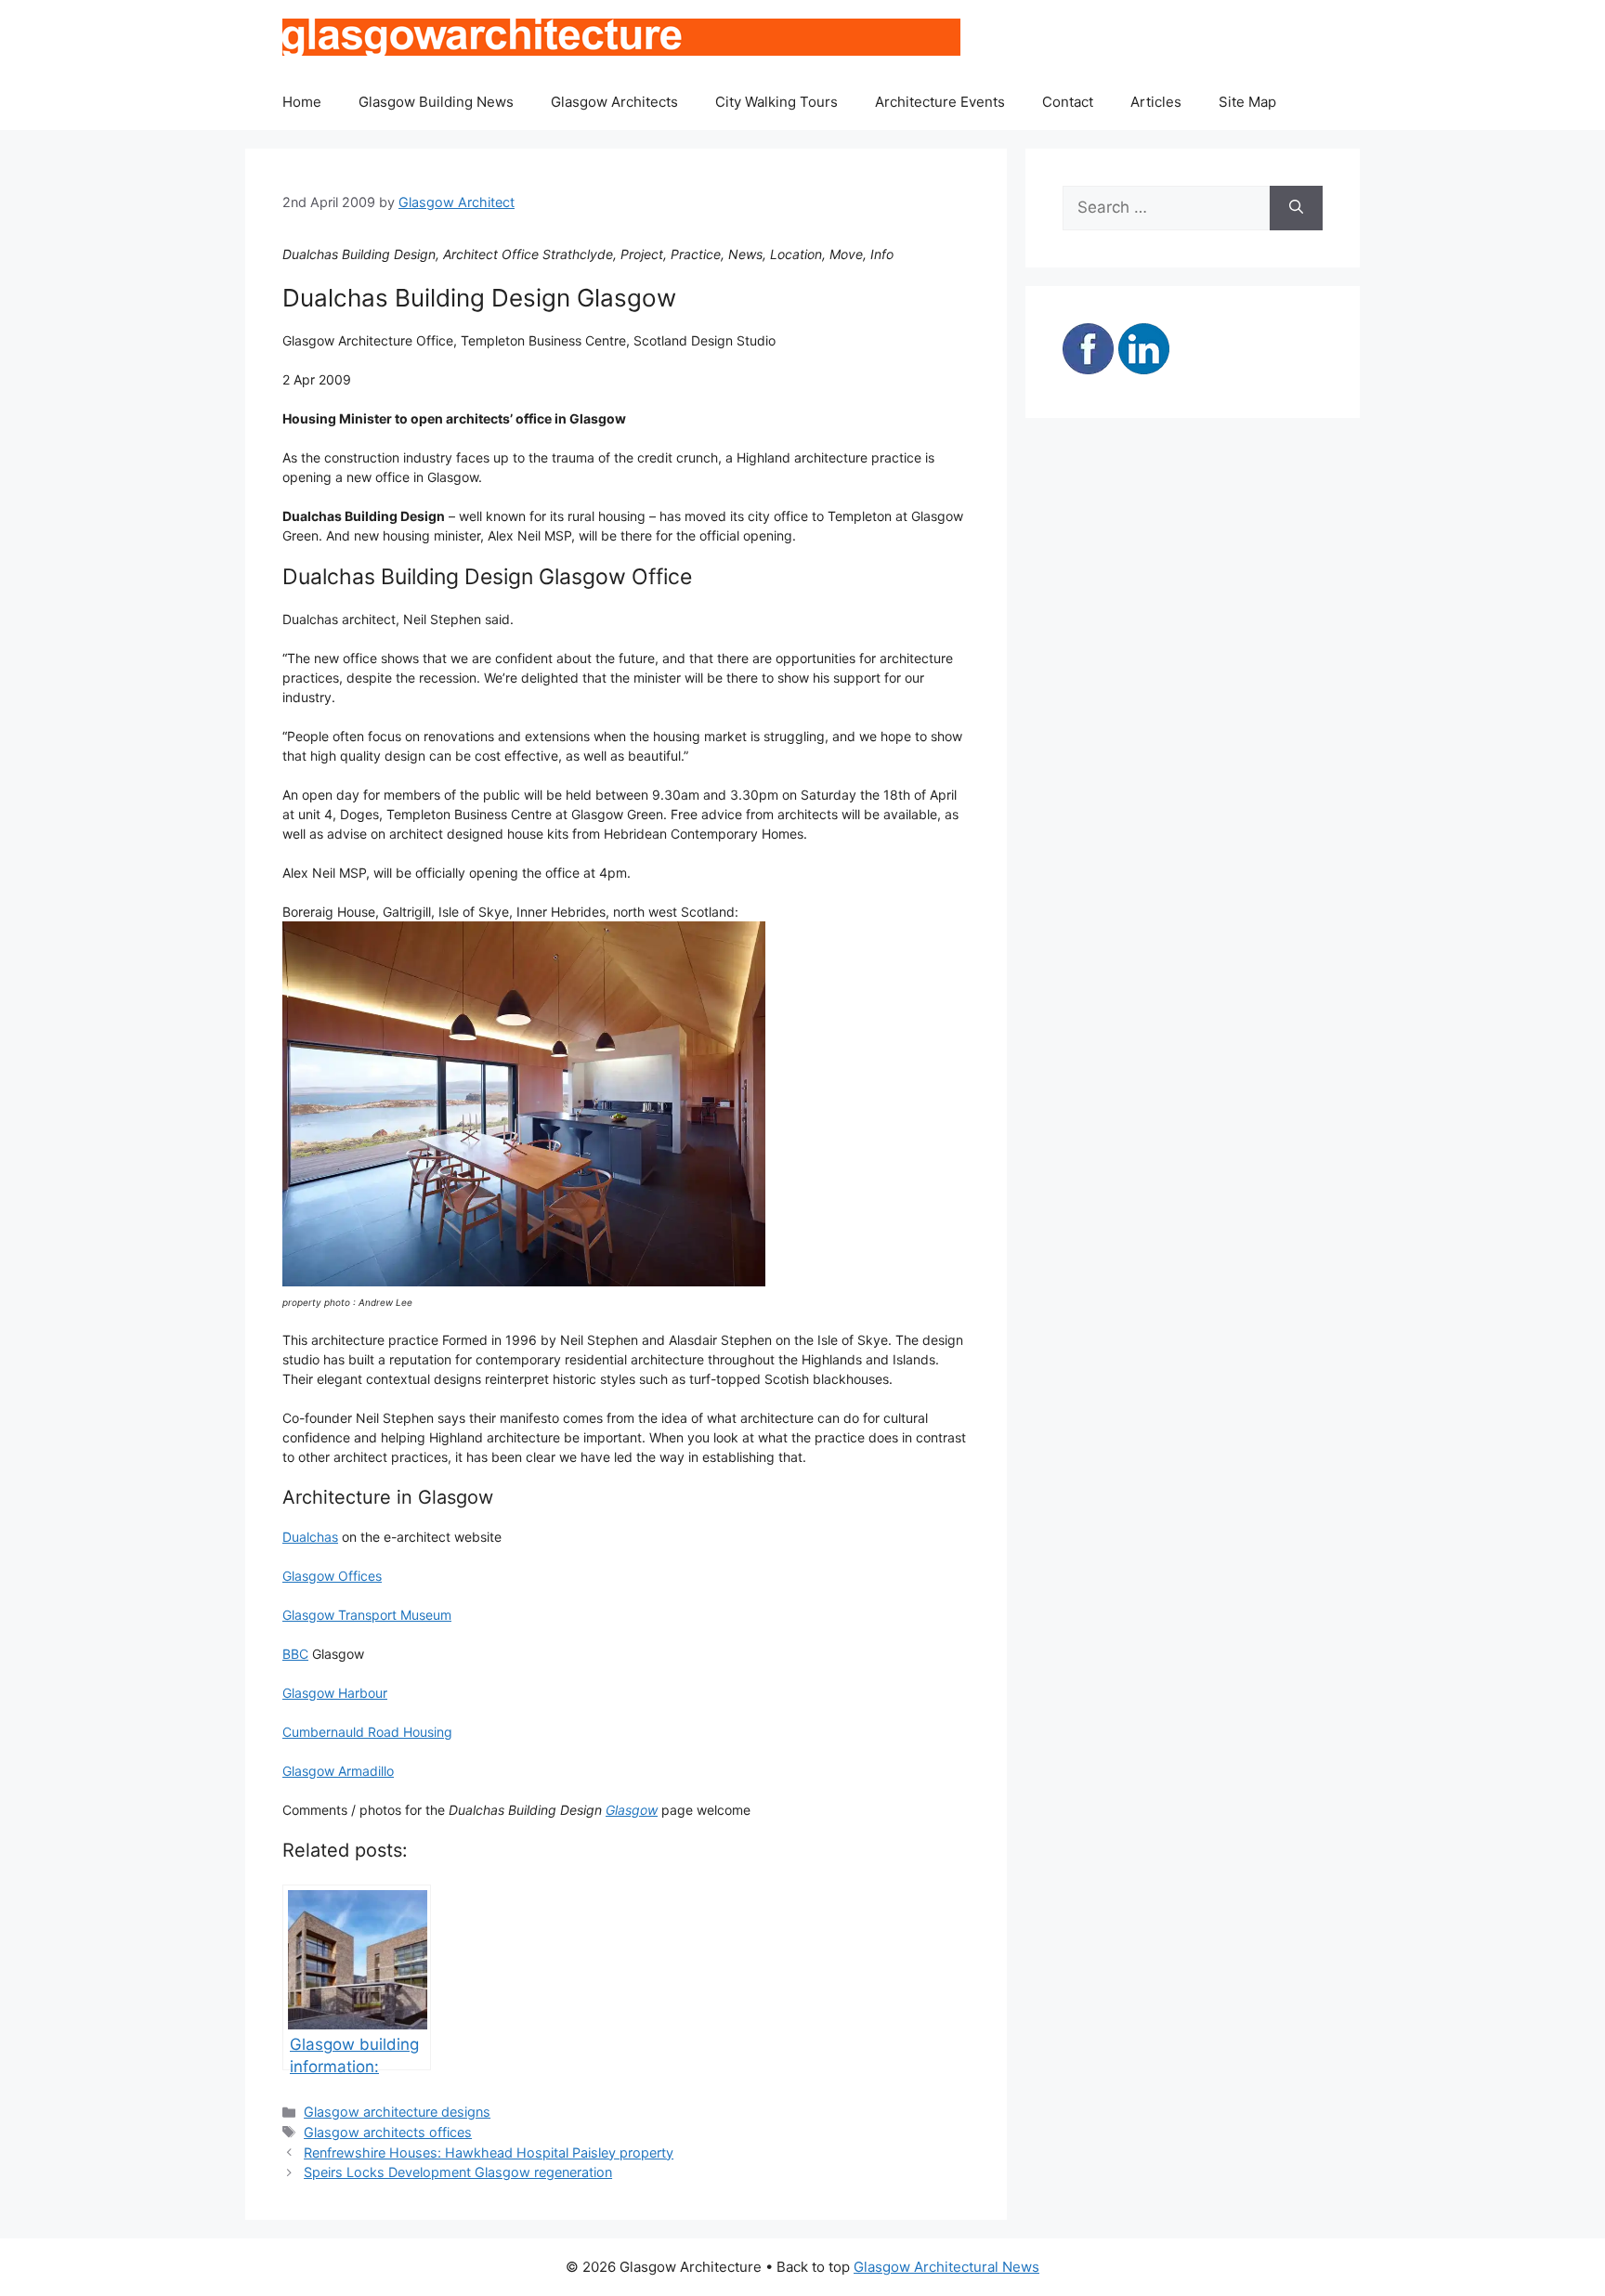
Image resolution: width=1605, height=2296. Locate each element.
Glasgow (632, 1810)
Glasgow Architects (614, 102)
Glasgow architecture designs (397, 2112)
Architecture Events (940, 102)
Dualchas (310, 1537)
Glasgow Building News (436, 102)
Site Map (1247, 102)
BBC (295, 1654)
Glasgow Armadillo (338, 1771)
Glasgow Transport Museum (367, 1615)
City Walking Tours (776, 102)
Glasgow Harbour (335, 1693)
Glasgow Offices (332, 1576)
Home (302, 102)
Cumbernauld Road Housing (367, 1732)
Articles (1156, 102)
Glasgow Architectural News (946, 2267)
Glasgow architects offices (388, 2132)
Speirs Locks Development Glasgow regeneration (458, 2172)
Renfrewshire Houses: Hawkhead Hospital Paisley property (489, 2152)
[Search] (1296, 208)
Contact (1068, 102)
